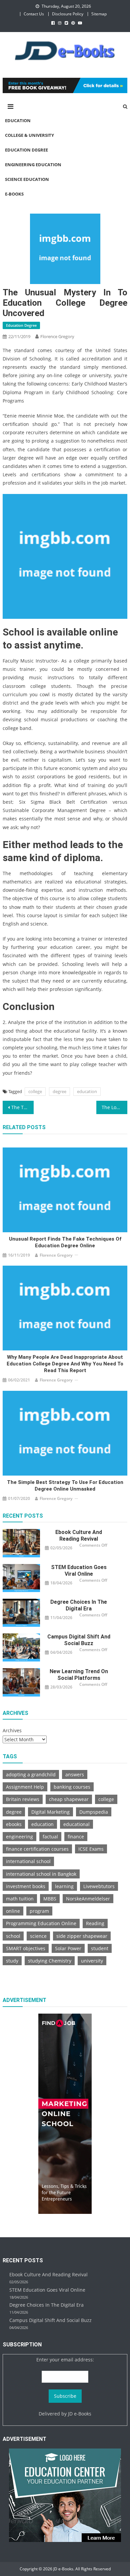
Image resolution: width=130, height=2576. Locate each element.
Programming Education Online (41, 1923)
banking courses (72, 1787)
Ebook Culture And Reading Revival (79, 1535)
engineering (19, 1837)
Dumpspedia (94, 1812)
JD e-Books (80, 2414)
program (39, 1911)
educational (76, 1824)
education (87, 1091)
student (100, 1948)
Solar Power (68, 1948)
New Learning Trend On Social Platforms (79, 1675)
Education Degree (21, 325)
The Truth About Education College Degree (23, 1107)
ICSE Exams (91, 1849)
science (38, 1936)
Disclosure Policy (68, 14)
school (13, 1936)
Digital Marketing (50, 1812)
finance (76, 1837)
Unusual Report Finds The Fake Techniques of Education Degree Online (65, 1242)
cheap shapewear (69, 1799)
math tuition (20, 1899)
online (13, 1911)
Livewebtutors (99, 1886)
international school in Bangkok (41, 1874)
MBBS (50, 1899)
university (92, 1961)
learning (64, 1886)
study (12, 1961)
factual (50, 1837)
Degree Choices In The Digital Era (79, 1605)
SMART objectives (26, 1948)
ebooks (14, 1824)
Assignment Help (25, 1787)
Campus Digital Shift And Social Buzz (79, 1640)
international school (28, 1861)
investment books (26, 1886)
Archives (12, 1730)
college (35, 1091)
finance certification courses (37, 1849)
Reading (95, 1923)
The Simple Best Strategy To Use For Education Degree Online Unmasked (65, 1486)
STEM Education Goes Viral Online (79, 1571)
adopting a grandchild (31, 1774)
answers (75, 1774)
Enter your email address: (65, 2360)
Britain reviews (23, 1799)
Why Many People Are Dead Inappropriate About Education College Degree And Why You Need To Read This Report (65, 1364)
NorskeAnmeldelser (88, 1899)
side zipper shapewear (82, 1936)
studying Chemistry (50, 1961)
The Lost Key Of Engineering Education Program (115, 1107)
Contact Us (34, 14)
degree (59, 1091)
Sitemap (99, 14)
